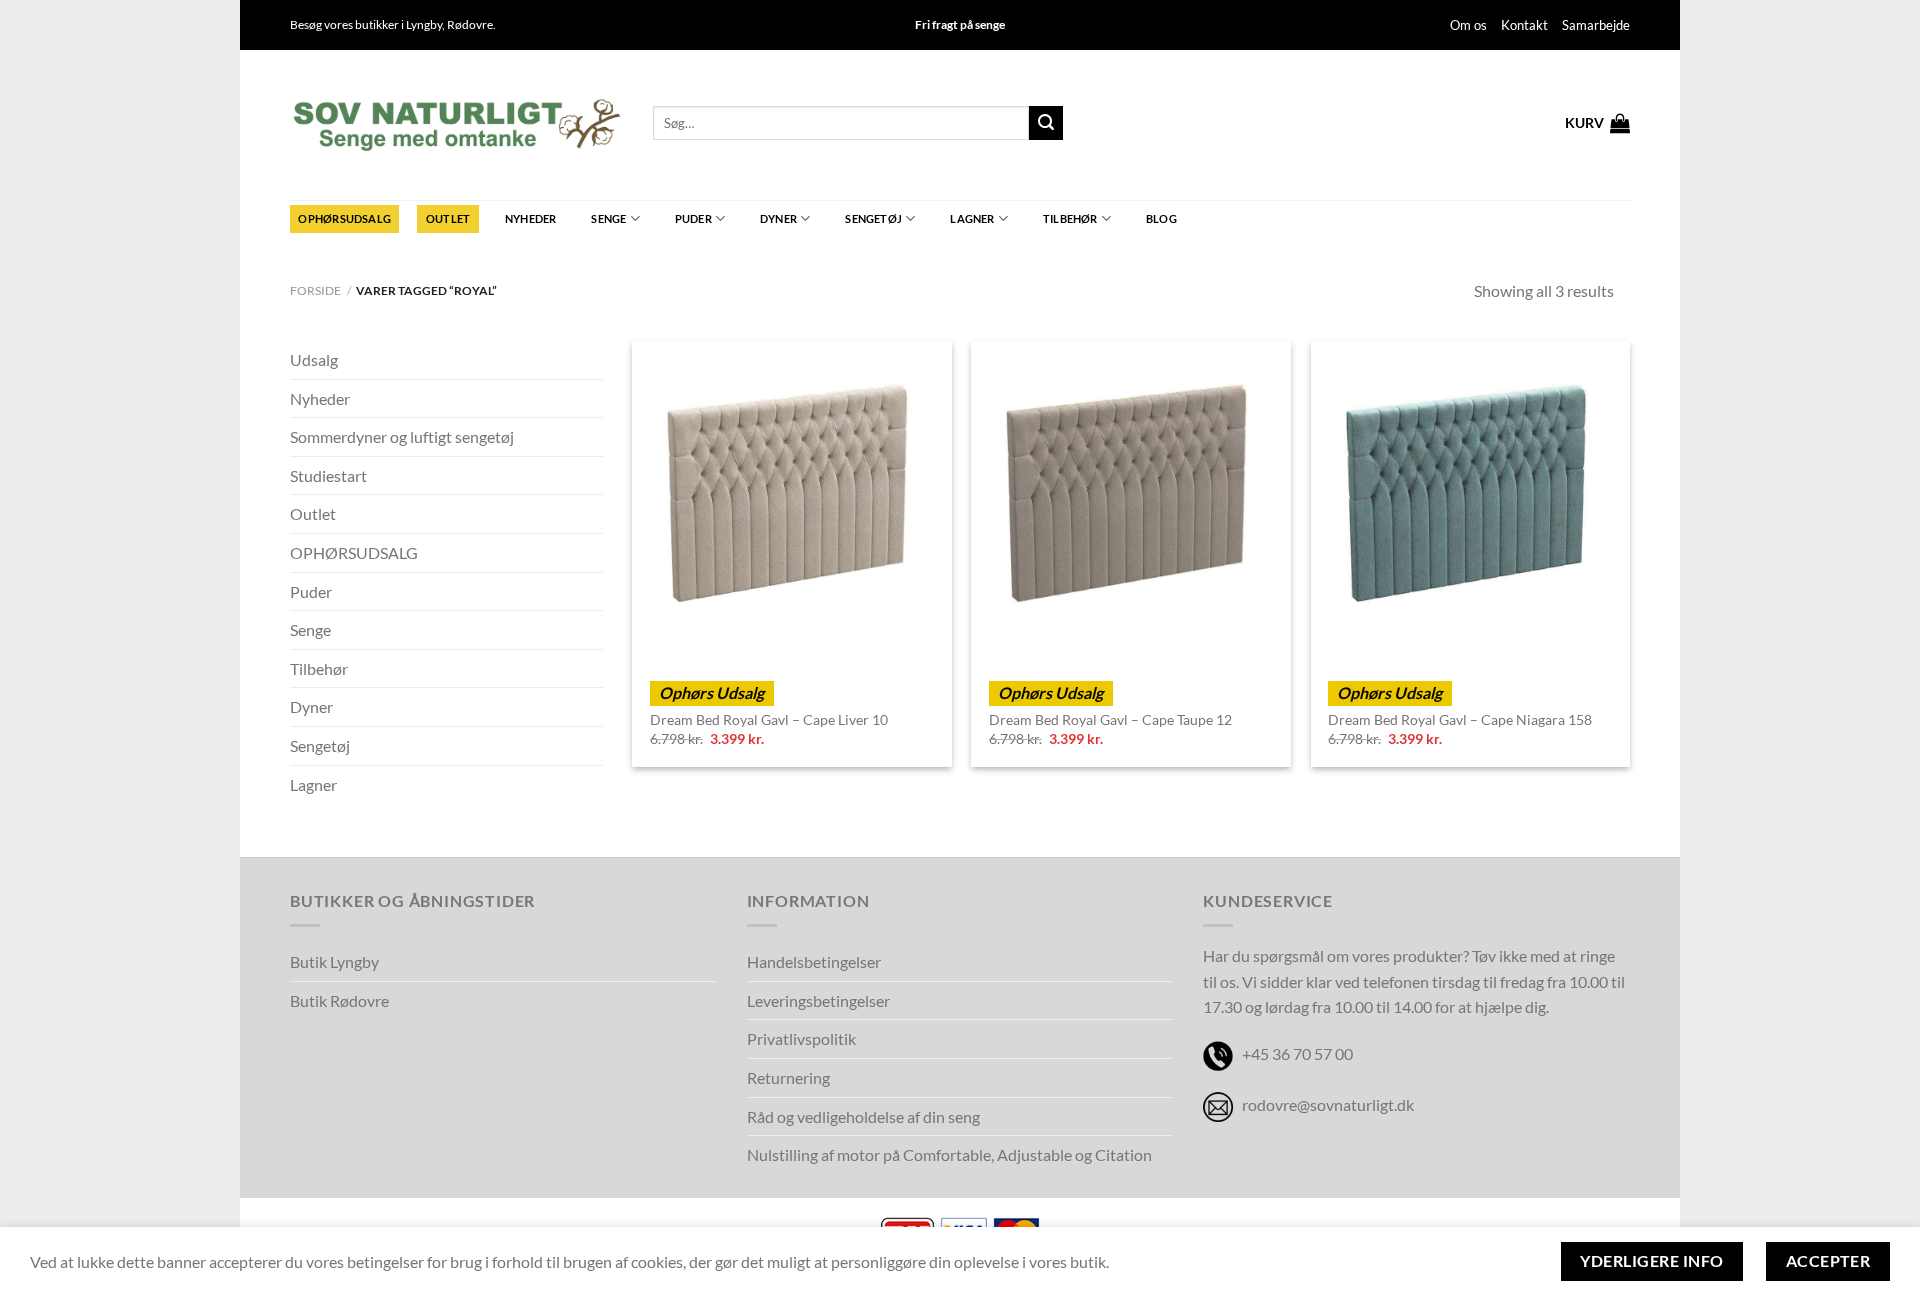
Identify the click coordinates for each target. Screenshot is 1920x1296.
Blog (1161, 218)
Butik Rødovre (339, 1000)
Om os (1468, 25)
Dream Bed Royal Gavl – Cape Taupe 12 (1110, 719)
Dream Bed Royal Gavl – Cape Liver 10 (769, 719)
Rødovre (470, 24)
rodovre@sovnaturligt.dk (1328, 1104)
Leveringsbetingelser (818, 1000)
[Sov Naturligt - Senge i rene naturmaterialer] (456, 125)
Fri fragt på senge (960, 24)
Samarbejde (1596, 25)
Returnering (788, 1077)
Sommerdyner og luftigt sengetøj (402, 436)
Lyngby (424, 24)
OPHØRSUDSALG (344, 218)
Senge (608, 218)
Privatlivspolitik (801, 1038)
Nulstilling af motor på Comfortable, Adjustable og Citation (949, 1154)
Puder (693, 218)
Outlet (448, 218)
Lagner (972, 218)
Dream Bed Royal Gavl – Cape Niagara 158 (1460, 719)
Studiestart (328, 475)
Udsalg (314, 359)
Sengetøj (873, 218)
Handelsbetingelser (814, 961)
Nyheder (531, 218)
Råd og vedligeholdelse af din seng (863, 1116)
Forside (315, 290)
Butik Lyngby (334, 961)
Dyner (778, 218)
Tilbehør (1070, 218)
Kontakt (1524, 25)
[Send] (1046, 123)
